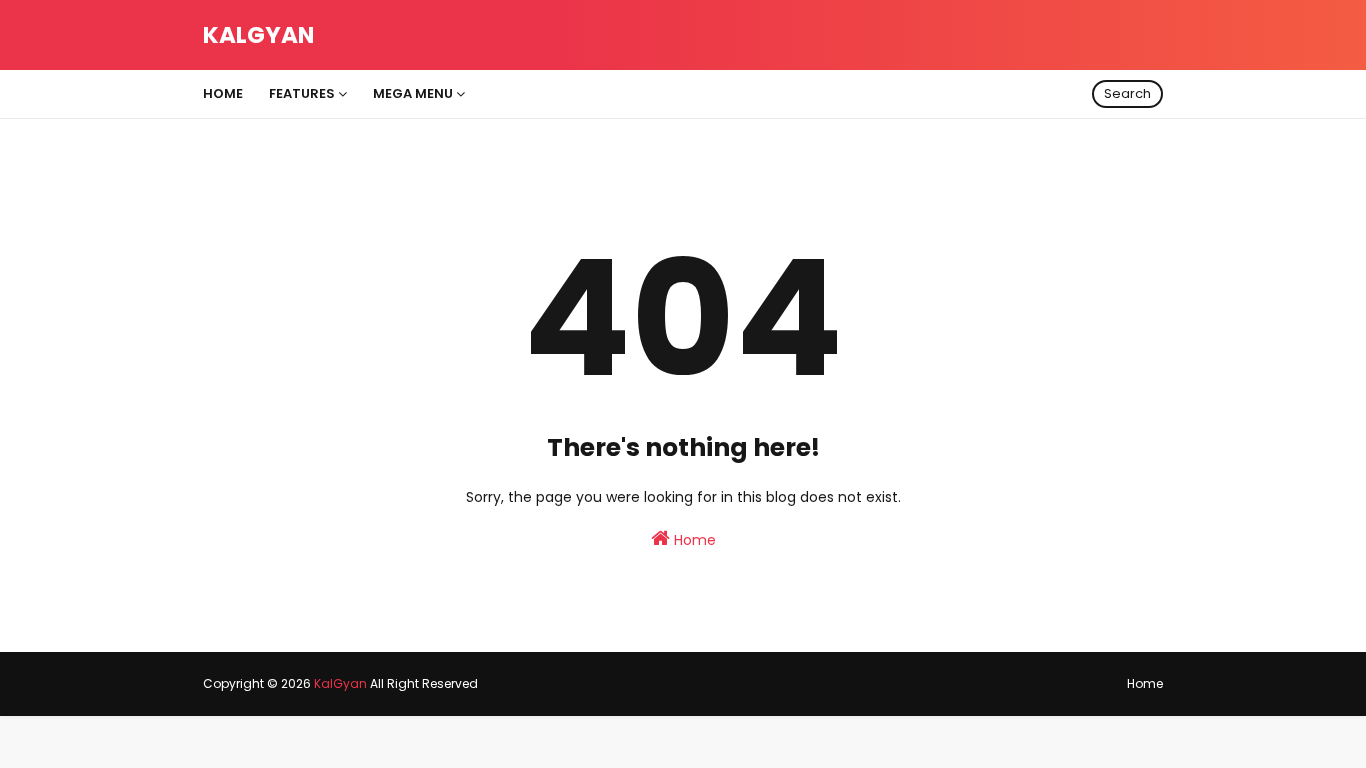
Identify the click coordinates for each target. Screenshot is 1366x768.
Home (693, 540)
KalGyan (258, 35)
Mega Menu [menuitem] (413, 93)
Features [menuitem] (302, 93)
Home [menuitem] (223, 93)
